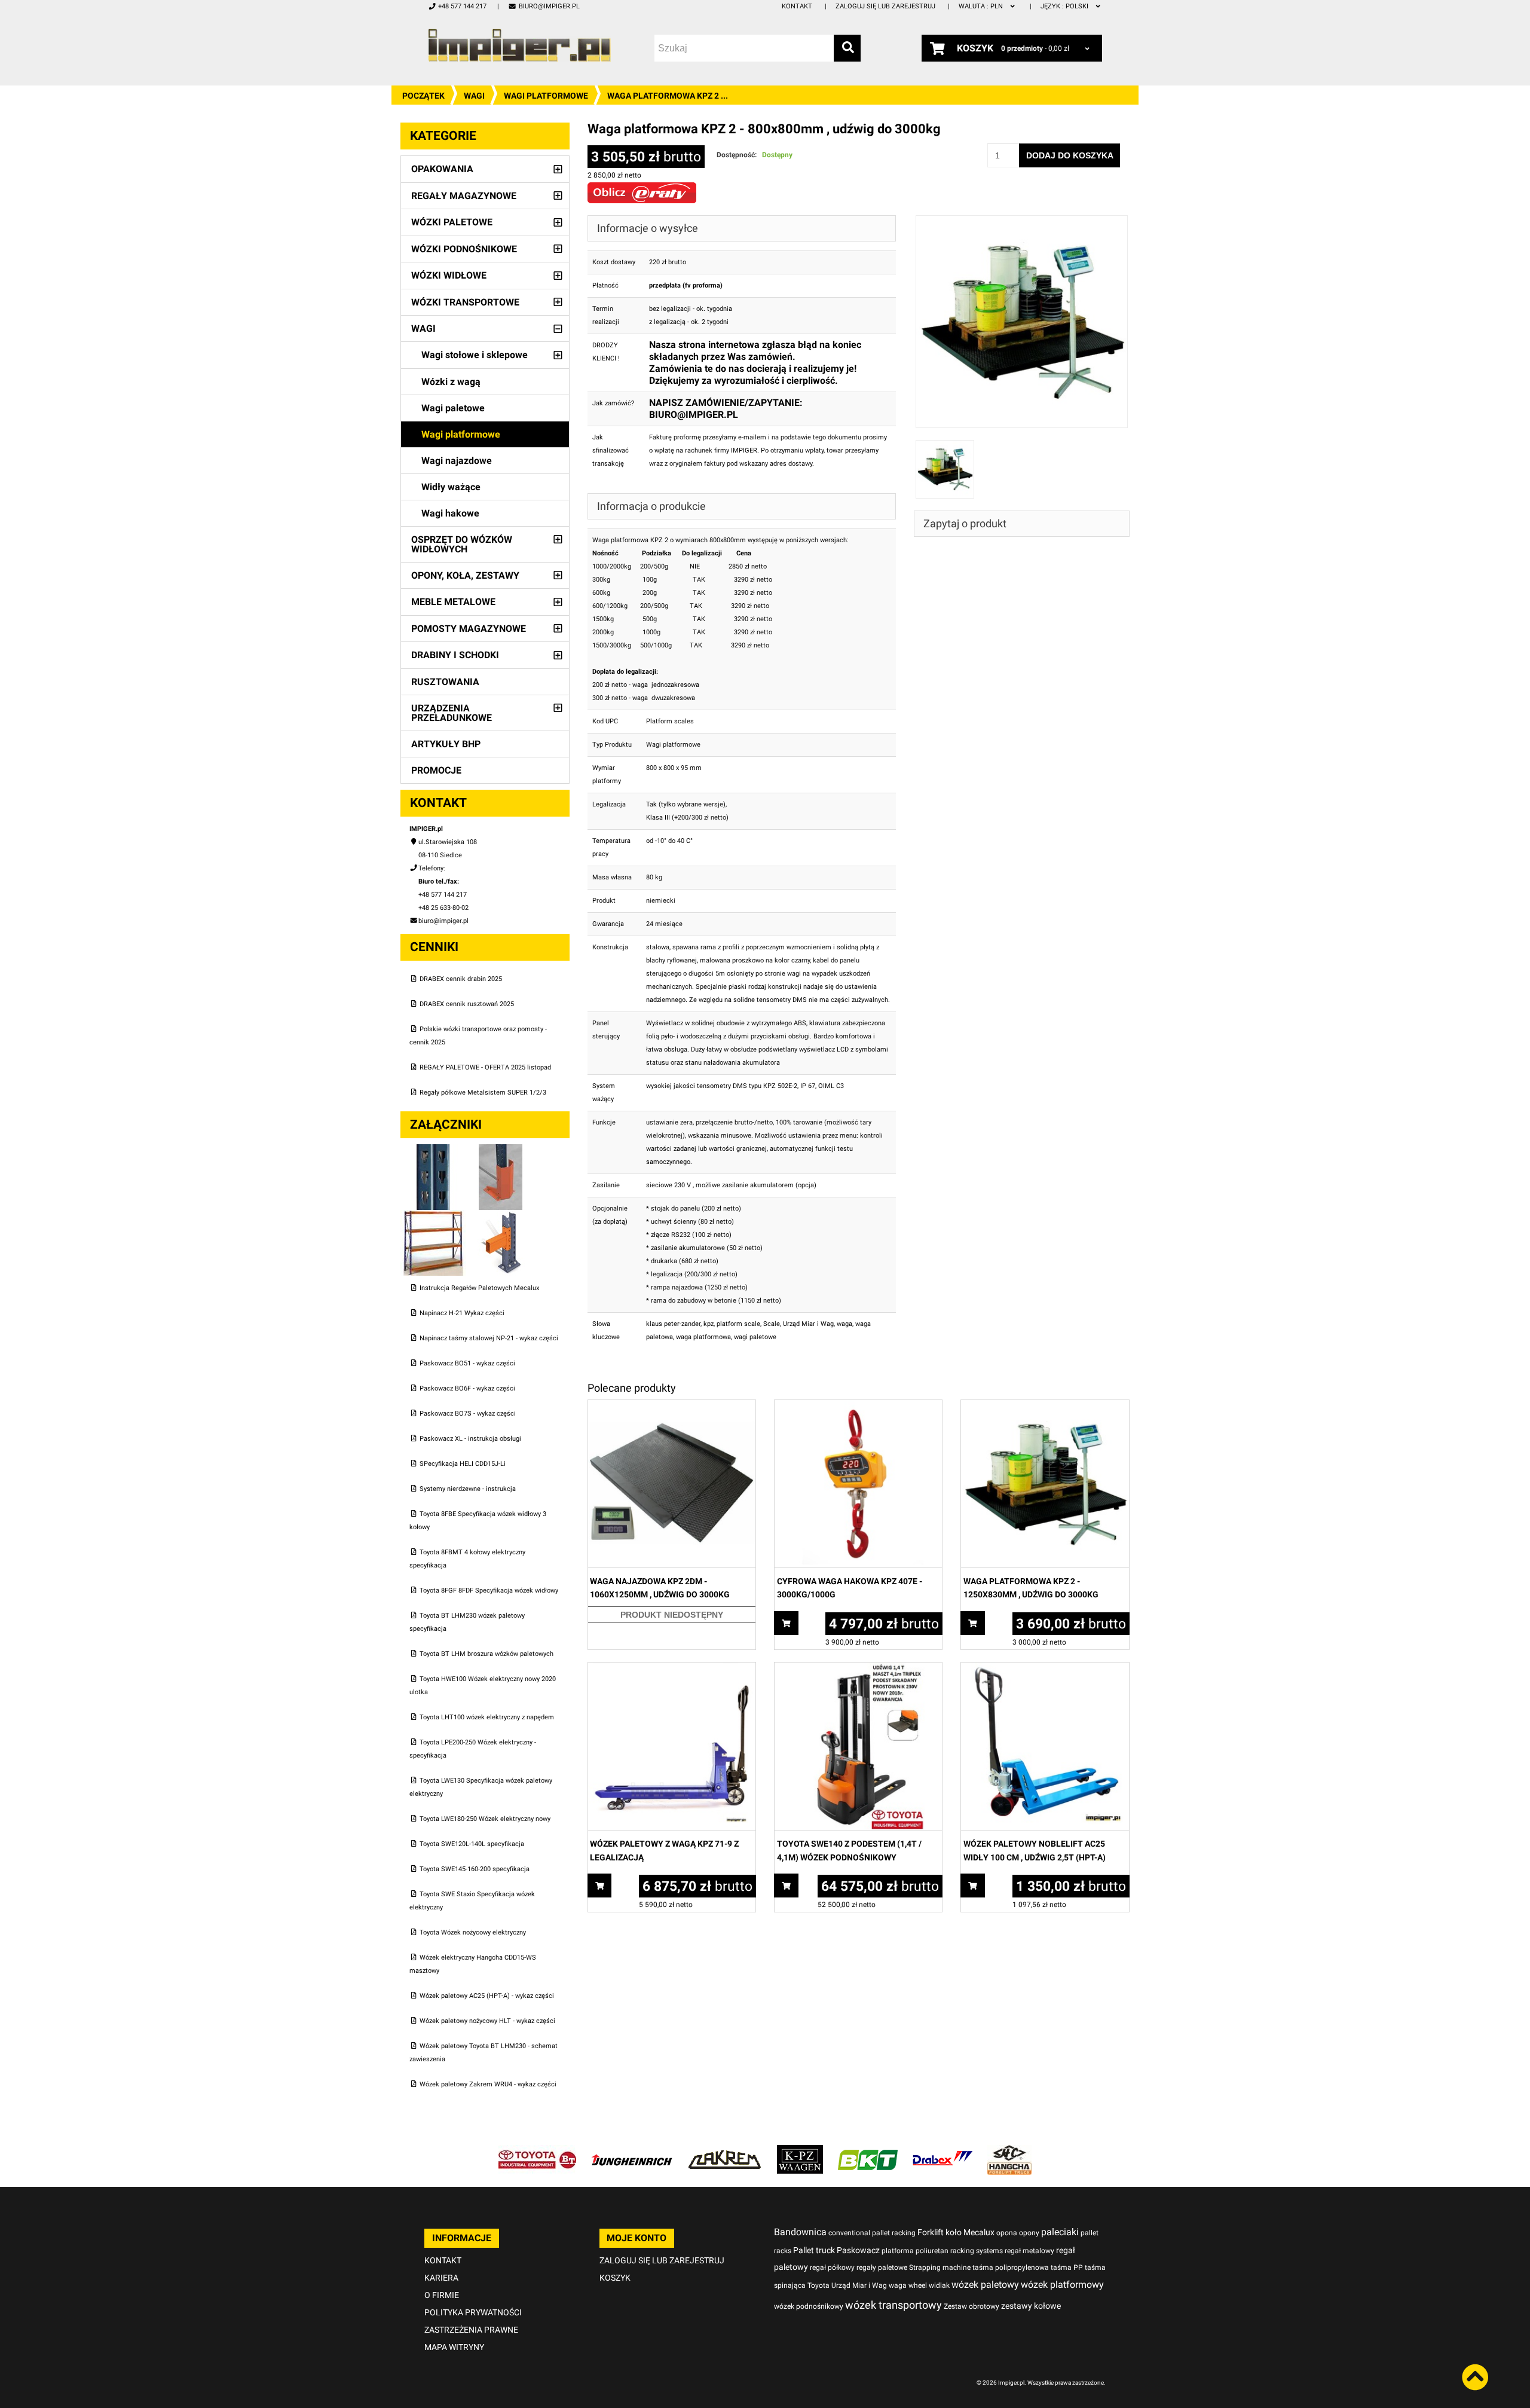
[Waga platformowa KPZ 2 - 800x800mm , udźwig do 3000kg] (1022, 221)
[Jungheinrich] (632, 2151)
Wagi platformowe (546, 96)
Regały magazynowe (464, 196)
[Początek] (519, 45)
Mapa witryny (454, 2347)
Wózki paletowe (452, 222)
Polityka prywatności (473, 2312)
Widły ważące (451, 487)
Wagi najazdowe (457, 461)
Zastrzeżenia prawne (471, 2330)
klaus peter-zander (673, 1324)
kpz (709, 1324)
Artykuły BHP (446, 744)
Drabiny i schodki (455, 655)
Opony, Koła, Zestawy (465, 575)
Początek (423, 96)
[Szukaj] (847, 48)
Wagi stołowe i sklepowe (475, 355)
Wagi (474, 96)
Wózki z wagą (451, 382)
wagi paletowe (755, 1337)
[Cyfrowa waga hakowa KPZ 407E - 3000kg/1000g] (858, 1406)
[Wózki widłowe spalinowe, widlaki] (1009, 2151)
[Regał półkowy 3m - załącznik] (434, 1216)
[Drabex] (943, 2151)
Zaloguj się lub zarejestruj (885, 6)
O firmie (442, 2295)
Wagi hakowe (450, 513)
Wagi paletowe (453, 408)
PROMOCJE (436, 770)
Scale (772, 1324)
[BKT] (868, 2151)
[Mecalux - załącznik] (434, 1150)
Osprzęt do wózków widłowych (462, 544)
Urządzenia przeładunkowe (452, 713)
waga (844, 1324)
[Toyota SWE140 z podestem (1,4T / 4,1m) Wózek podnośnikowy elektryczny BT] (858, 1669)
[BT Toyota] (537, 2151)
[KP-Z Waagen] (800, 2151)
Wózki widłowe (449, 275)
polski (1065, 6)
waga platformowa (703, 1337)
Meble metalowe (453, 602)
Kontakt (797, 6)
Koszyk (615, 2278)
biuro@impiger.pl (549, 6)
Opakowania (442, 169)
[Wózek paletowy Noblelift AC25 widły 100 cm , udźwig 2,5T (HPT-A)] (1045, 1669)
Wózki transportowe (465, 302)
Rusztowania (445, 682)
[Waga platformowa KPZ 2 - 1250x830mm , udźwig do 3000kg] (1045, 1406)
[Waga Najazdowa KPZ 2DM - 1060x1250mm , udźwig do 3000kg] (672, 1406)
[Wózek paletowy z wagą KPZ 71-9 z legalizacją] (672, 1669)
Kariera (441, 2278)
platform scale (738, 1324)
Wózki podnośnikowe (464, 249)
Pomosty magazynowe (469, 629)
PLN (982, 6)
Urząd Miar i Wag (808, 1324)
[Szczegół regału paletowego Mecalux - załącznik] (501, 1216)
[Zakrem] (725, 2151)
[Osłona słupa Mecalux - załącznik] (501, 1150)
